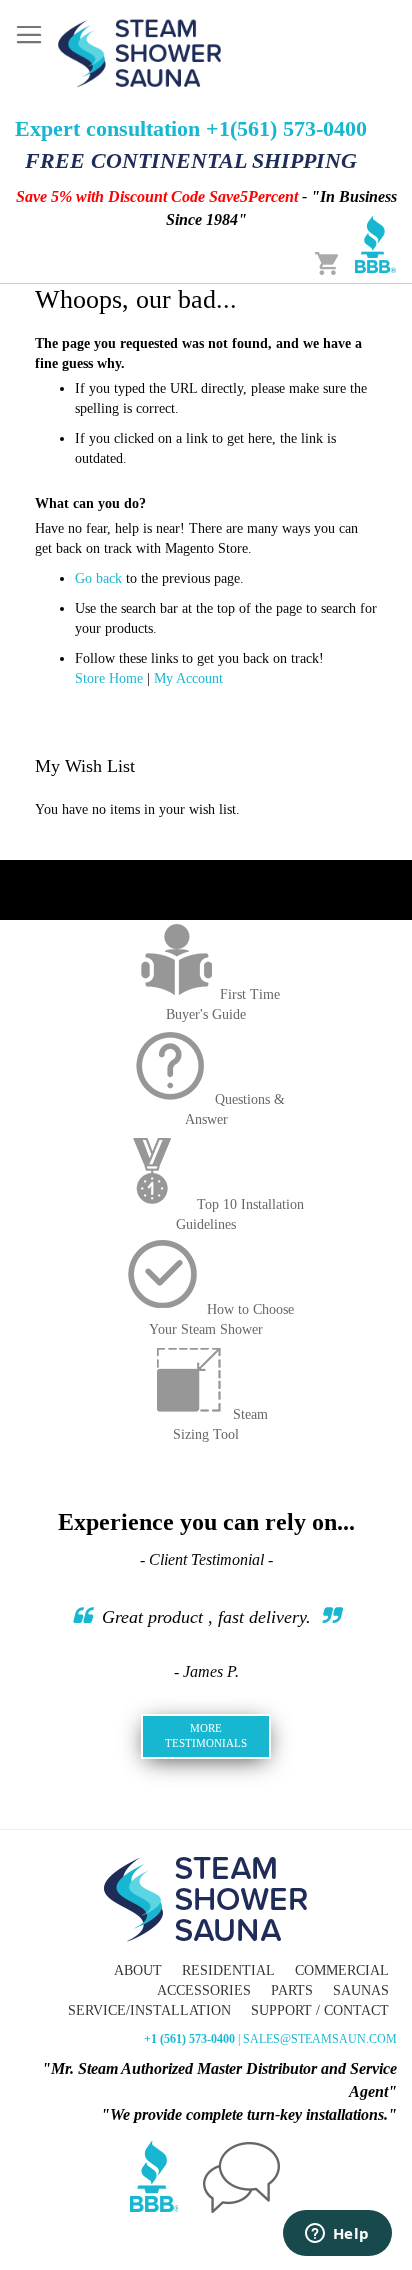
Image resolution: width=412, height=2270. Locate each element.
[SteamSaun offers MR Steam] (140, 52)
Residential (228, 1970)
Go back (98, 578)
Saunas (361, 1990)
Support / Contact (320, 2010)
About (138, 1970)
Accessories (204, 1990)
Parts (292, 1990)
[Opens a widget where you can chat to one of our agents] (337, 2235)
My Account (188, 678)
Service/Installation (149, 2010)
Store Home (109, 678)
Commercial (342, 1970)
